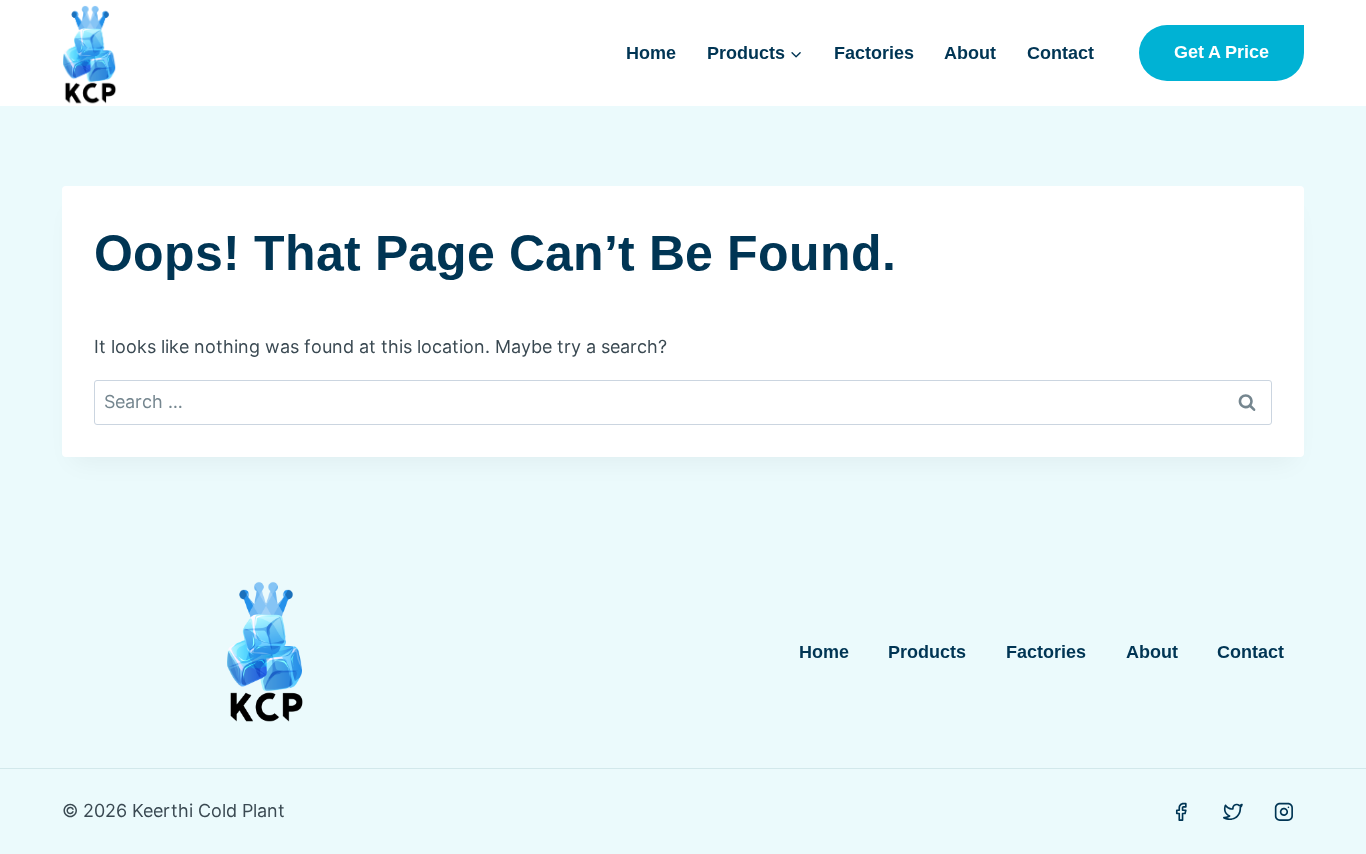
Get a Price (1221, 52)
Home (651, 53)
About (970, 53)
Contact (1060, 53)
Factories (874, 53)
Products (927, 652)
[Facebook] (1181, 812)
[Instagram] (1284, 812)
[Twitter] (1233, 812)
